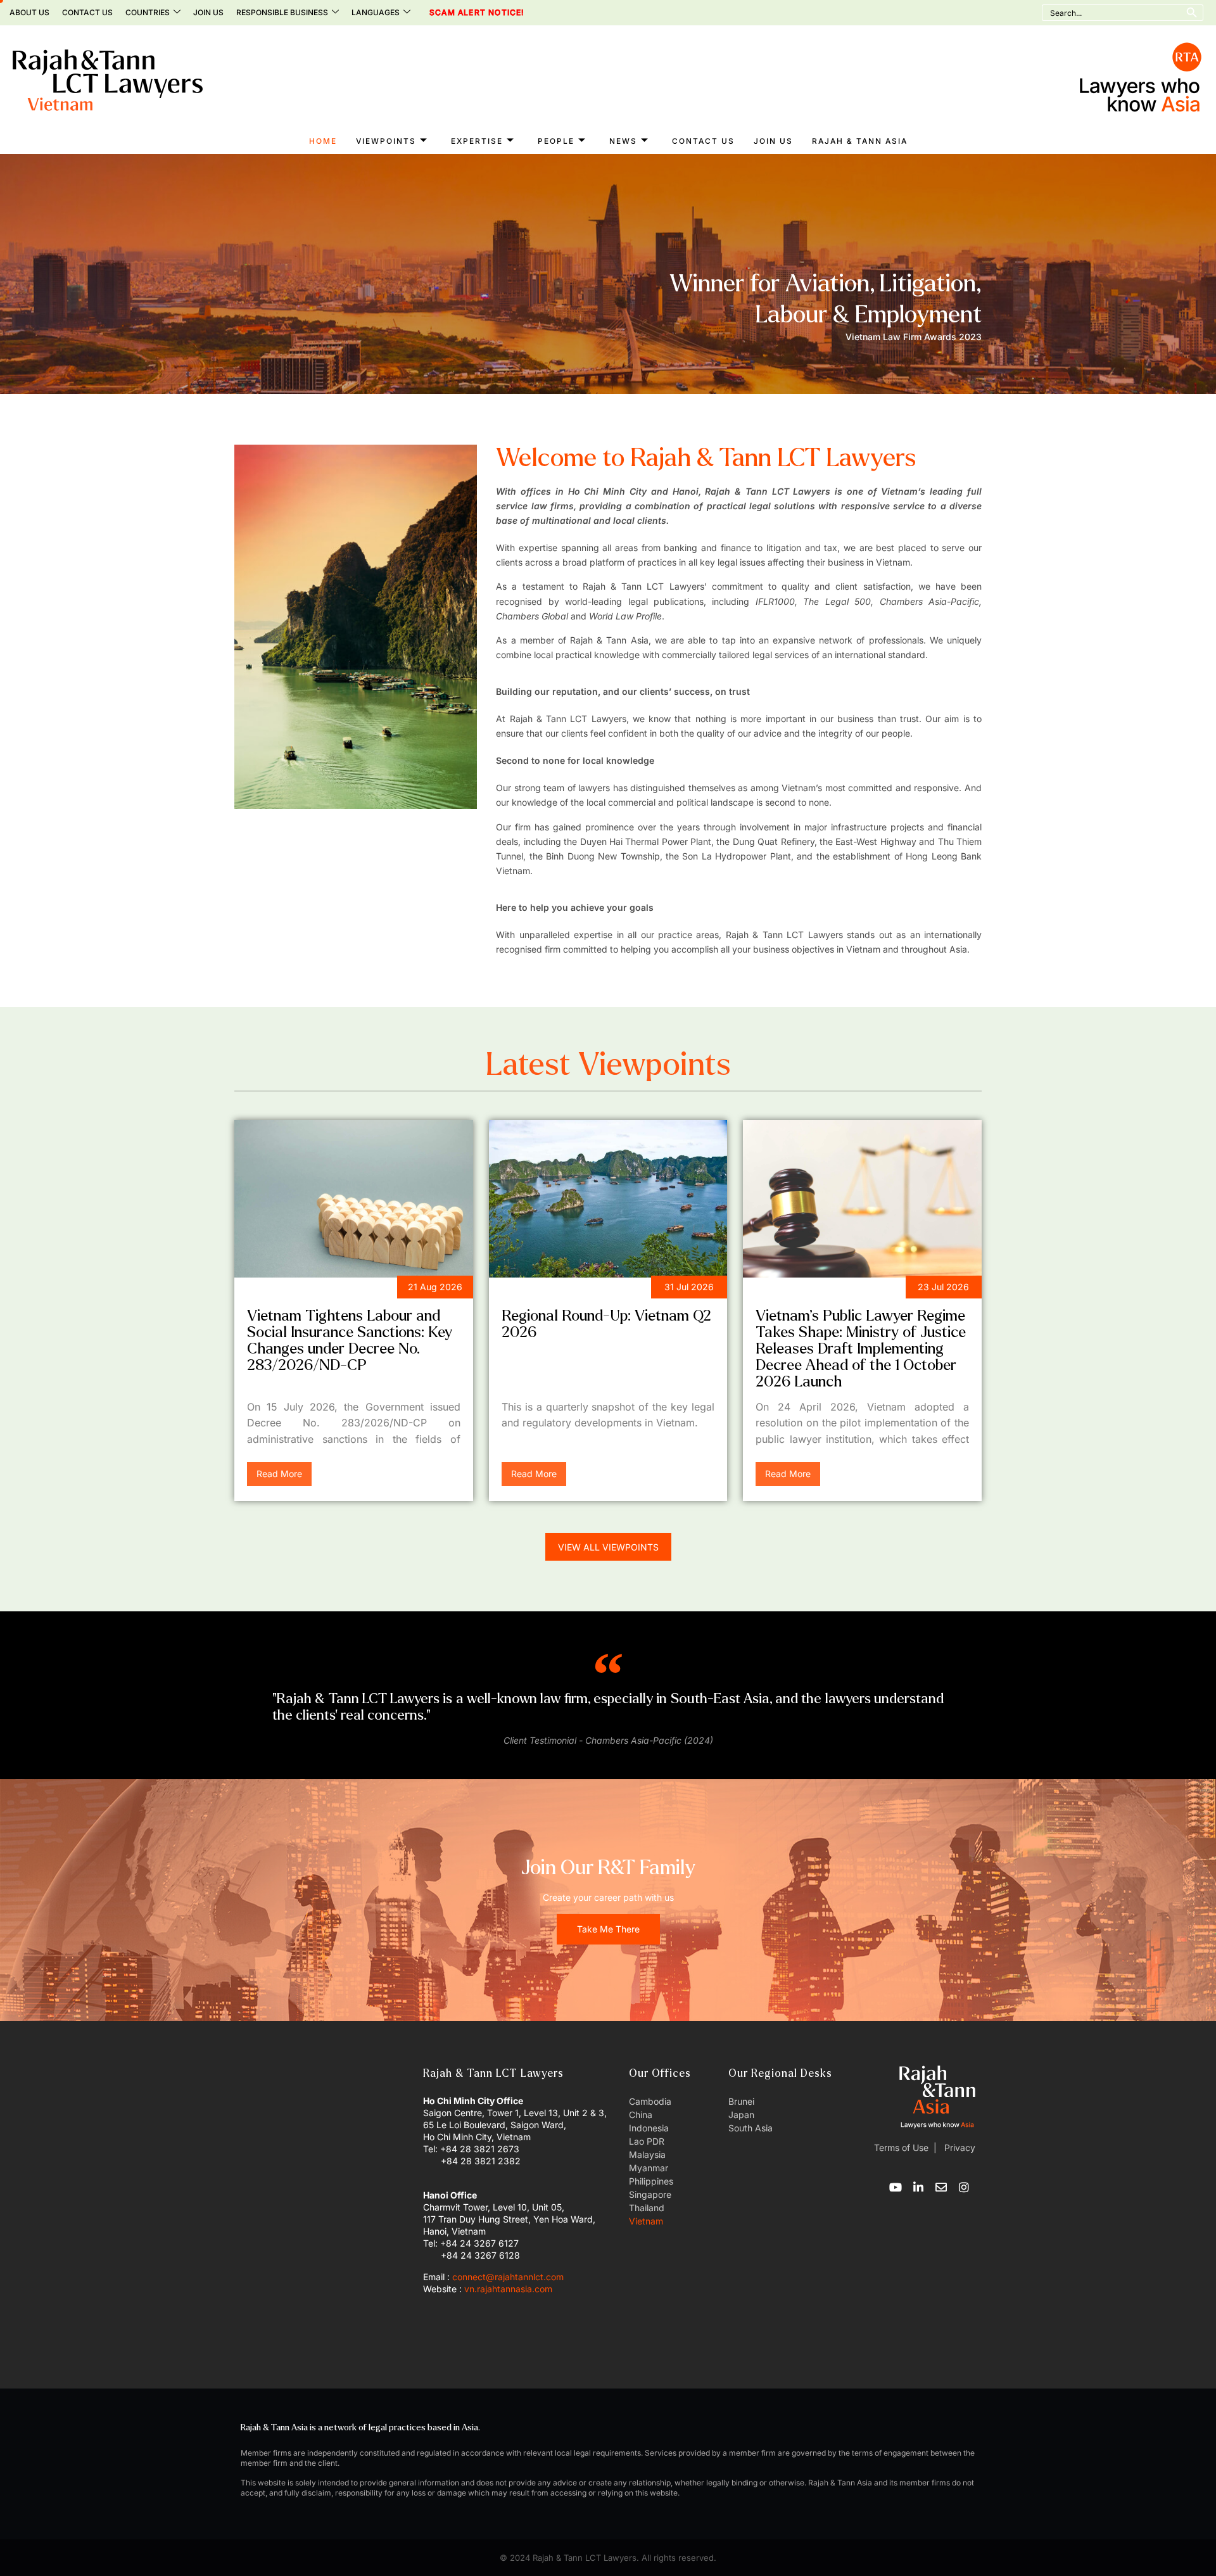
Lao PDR (647, 2141)
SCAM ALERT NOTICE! (459, 13)
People (556, 141)
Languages (376, 12)
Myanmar (649, 2168)
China (641, 2115)
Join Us (208, 12)
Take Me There (608, 1929)
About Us (29, 12)
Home (323, 141)
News (623, 141)
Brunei (741, 2101)
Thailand (647, 2208)
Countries (148, 12)
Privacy (959, 2148)
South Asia (750, 2128)
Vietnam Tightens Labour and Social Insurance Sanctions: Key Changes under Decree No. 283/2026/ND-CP (350, 1341)
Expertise (477, 141)
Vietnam (646, 2221)
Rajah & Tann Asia (860, 141)
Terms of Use (901, 2148)
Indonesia (649, 2128)
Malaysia (647, 2154)
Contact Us (87, 12)
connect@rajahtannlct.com (508, 2277)
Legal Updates (289, 1289)
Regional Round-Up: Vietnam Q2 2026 (606, 1324)
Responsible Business (282, 12)
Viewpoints (386, 141)
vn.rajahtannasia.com (508, 2289)
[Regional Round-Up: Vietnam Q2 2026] (608, 1199)
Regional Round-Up (556, 1289)
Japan (741, 2115)
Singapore (650, 2194)
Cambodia (650, 2101)
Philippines (651, 2181)
